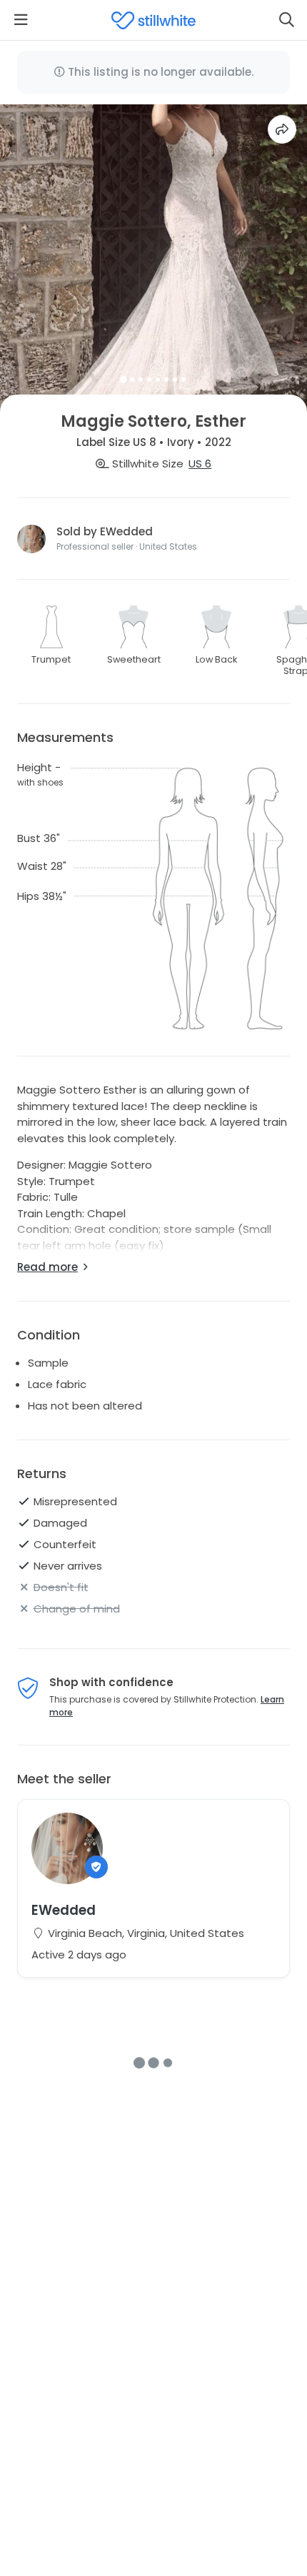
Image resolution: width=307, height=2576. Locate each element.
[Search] (286, 20)
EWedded (64, 1910)
